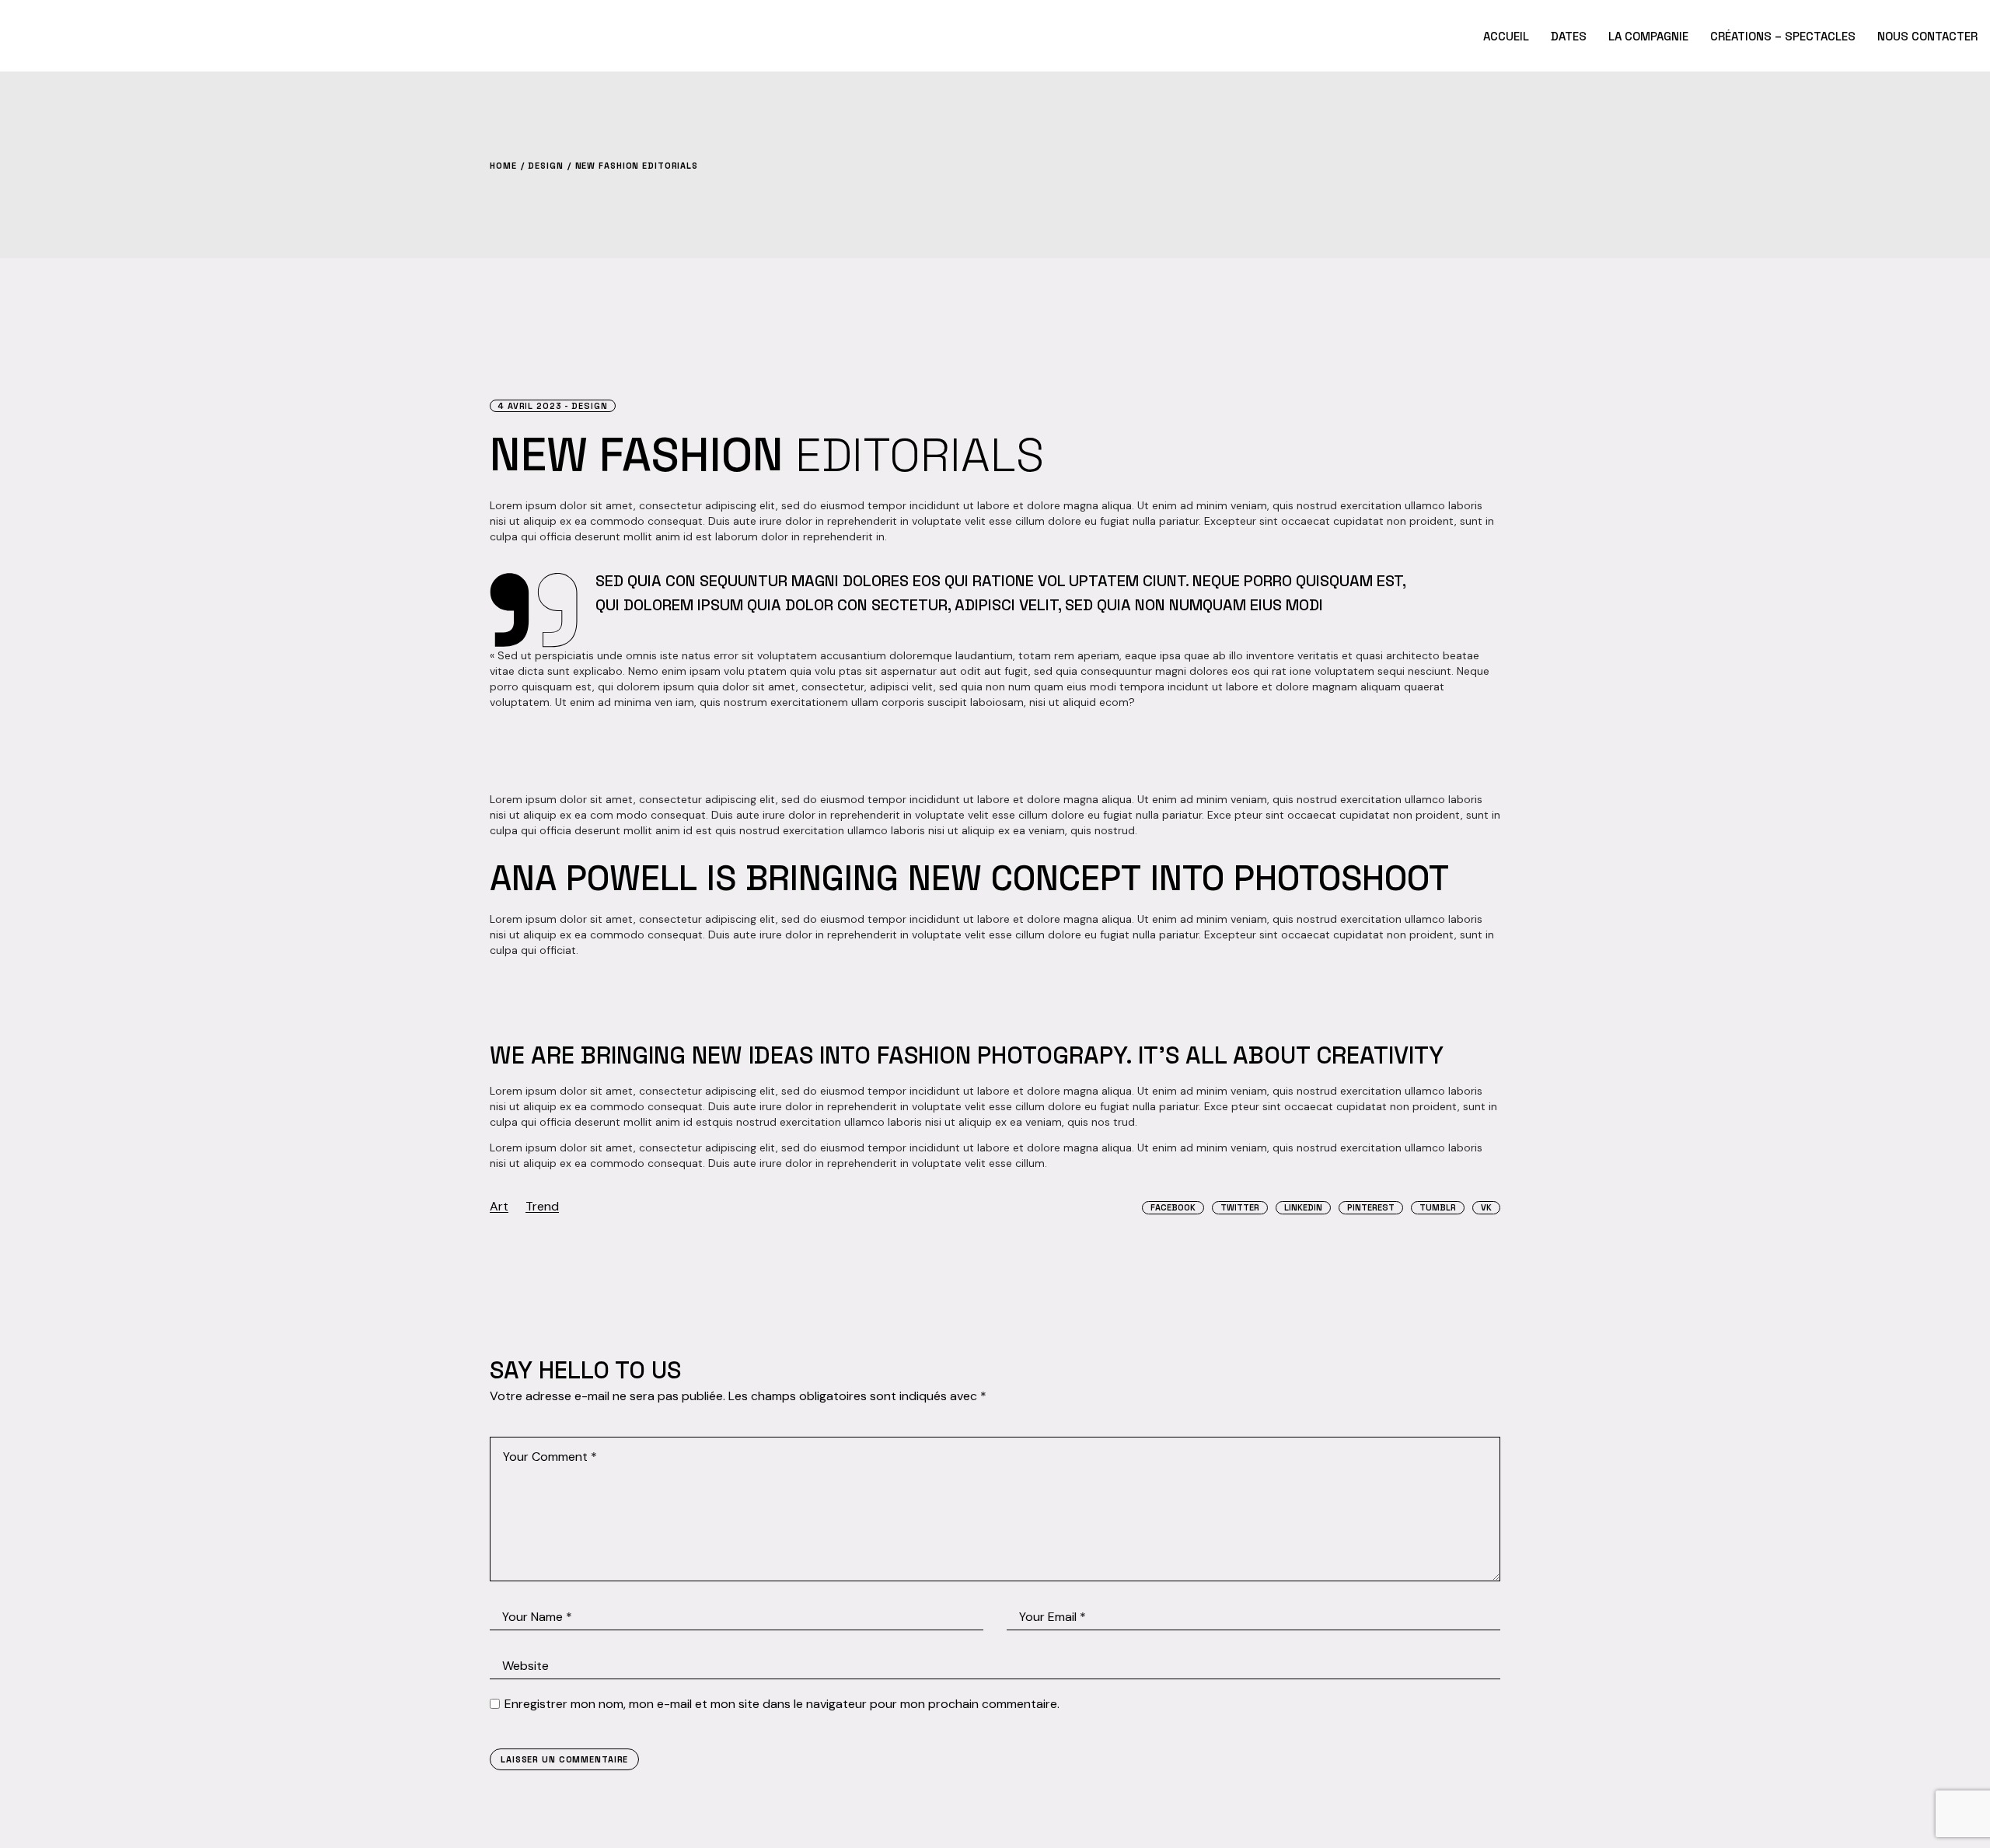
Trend (542, 1206)
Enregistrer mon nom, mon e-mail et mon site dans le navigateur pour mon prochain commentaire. (782, 1704)
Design (545, 166)
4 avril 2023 (530, 406)
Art (499, 1206)
